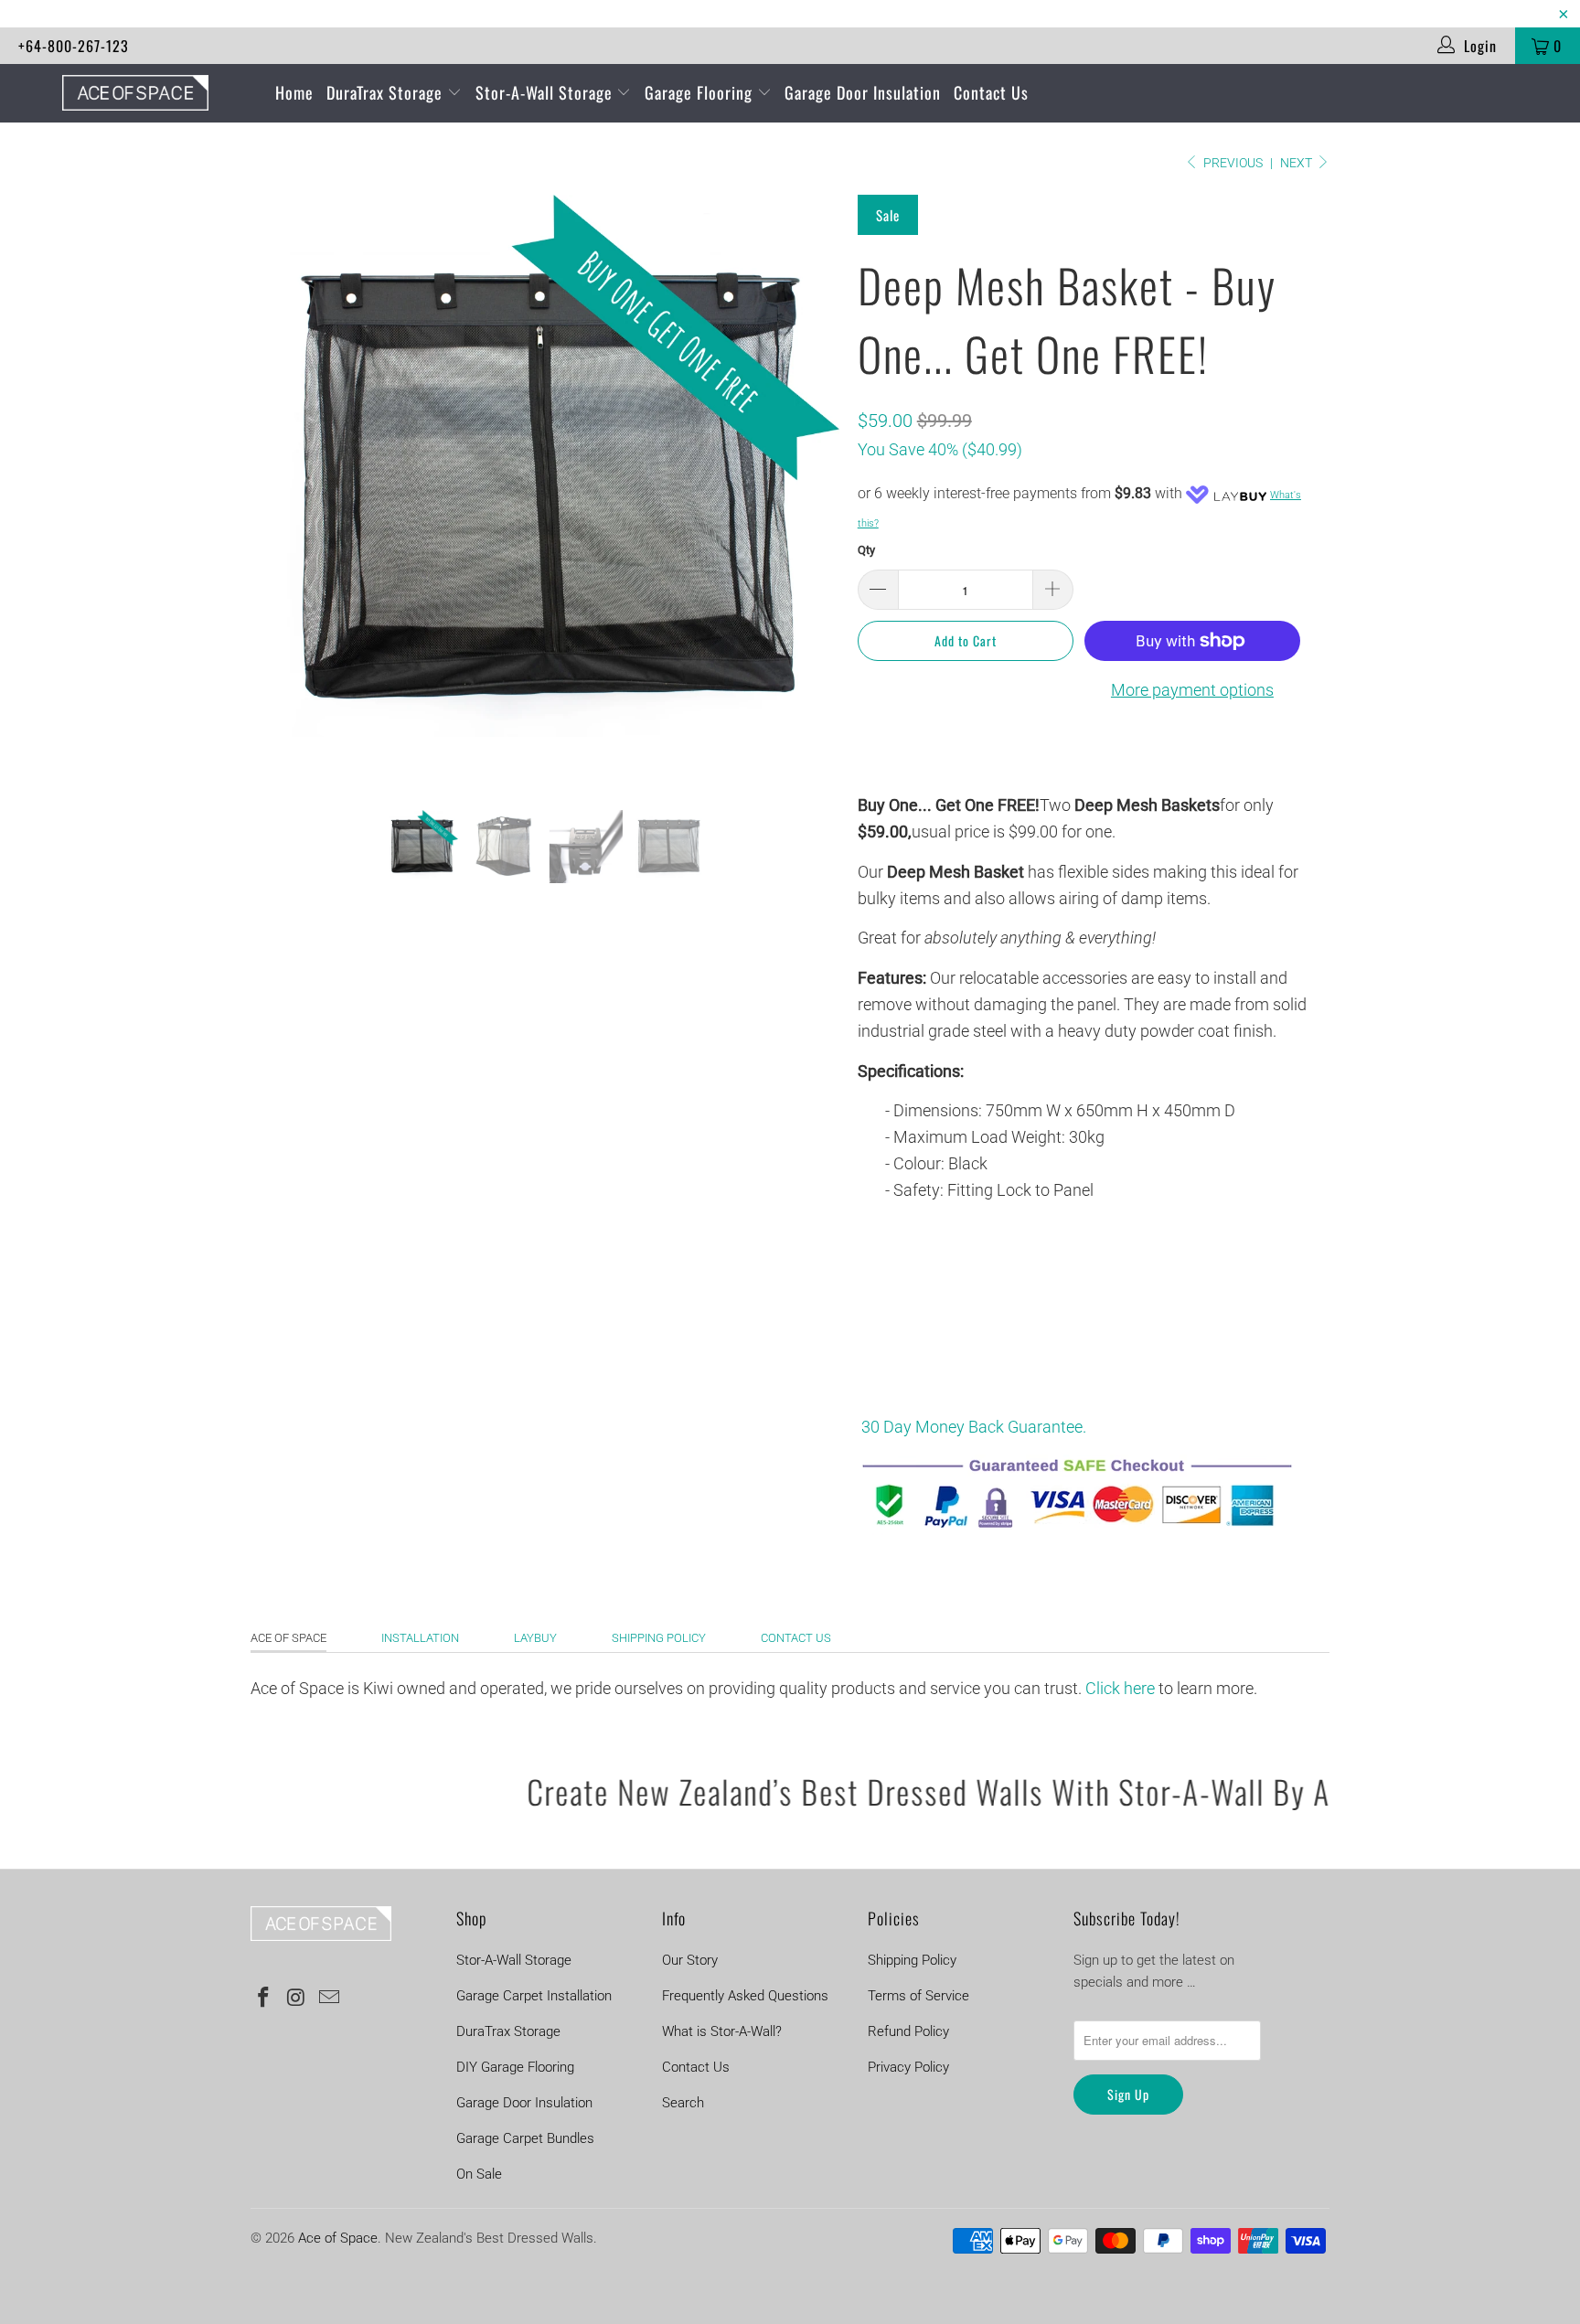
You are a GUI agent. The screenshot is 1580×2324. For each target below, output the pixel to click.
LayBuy (535, 1638)
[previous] (282, 503)
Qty (866, 550)
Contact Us (991, 92)
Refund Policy (908, 2031)
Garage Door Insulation (863, 92)
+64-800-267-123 (74, 46)
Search (683, 2103)
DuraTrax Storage (387, 92)
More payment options (1192, 690)
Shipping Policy (659, 1638)
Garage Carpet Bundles (525, 2138)
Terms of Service (918, 1996)
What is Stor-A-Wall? (722, 2031)
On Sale (479, 2174)
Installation (420, 1638)
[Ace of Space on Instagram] (297, 1999)
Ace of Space (288, 1638)
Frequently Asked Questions (745, 1996)
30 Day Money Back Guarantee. (976, 1427)
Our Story (690, 1960)
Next (1297, 163)
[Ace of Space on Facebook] (264, 1999)
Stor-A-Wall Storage (546, 92)
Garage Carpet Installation (534, 1996)
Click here (1118, 1688)
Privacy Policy (908, 2067)
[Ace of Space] (135, 93)
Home (294, 92)
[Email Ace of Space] (329, 1999)
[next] (808, 503)
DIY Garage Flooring (515, 2067)
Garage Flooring (701, 92)
